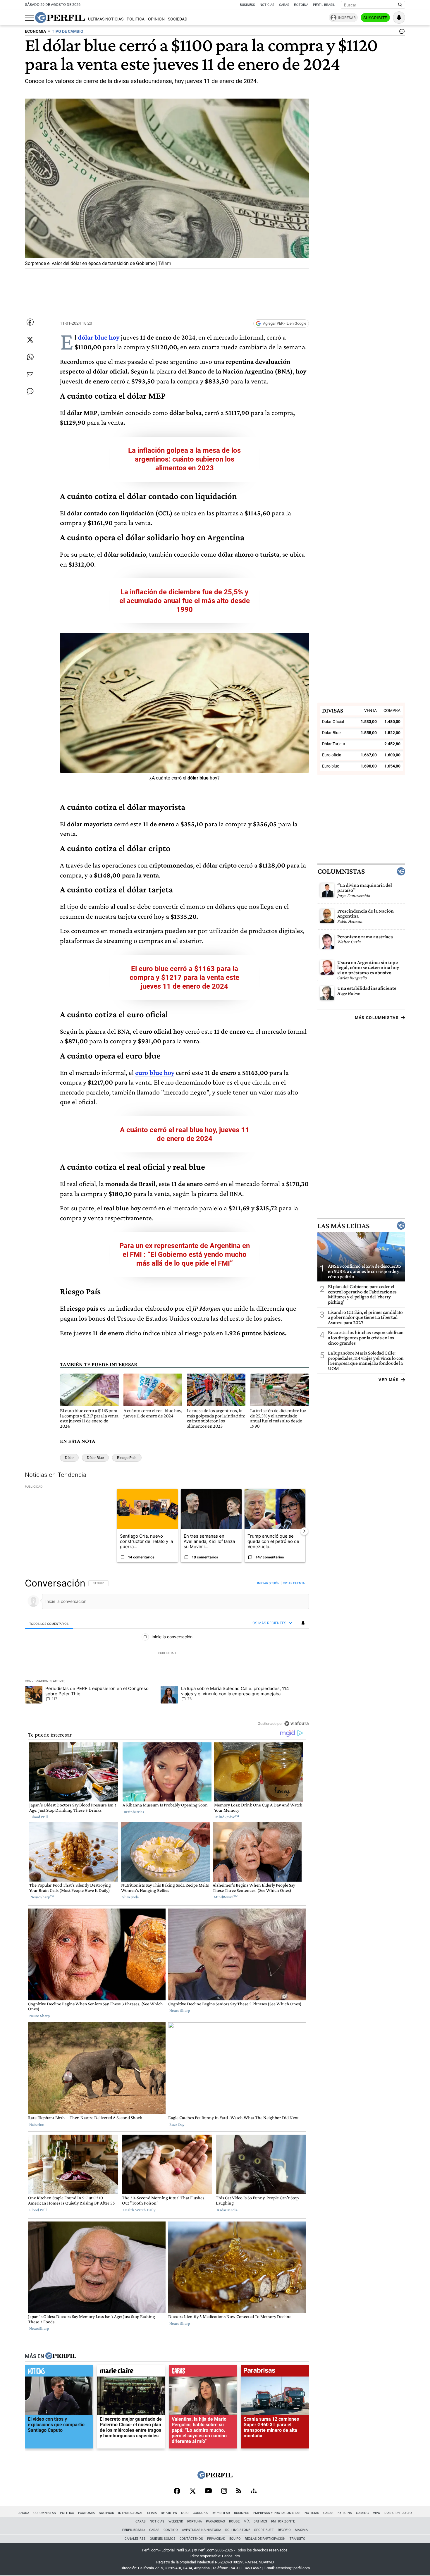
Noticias (267, 5)
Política (136, 19)
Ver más (389, 1379)
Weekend (176, 2521)
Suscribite (375, 18)
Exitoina (345, 2513)
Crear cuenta (294, 1583)
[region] (167, 1653)
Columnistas (341, 871)
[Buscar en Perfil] (400, 5)
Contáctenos (191, 2539)
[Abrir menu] (29, 18)
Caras (284, 5)
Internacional (131, 2513)
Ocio (185, 2513)
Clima (152, 2513)
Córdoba (200, 2513)
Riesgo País (127, 1458)
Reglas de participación (265, 2539)
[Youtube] (208, 2491)
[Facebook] (177, 2491)
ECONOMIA (35, 31)
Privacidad (216, 2539)
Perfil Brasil (324, 5)
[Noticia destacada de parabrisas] (275, 2372)
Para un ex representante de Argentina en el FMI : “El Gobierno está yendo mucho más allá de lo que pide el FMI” (185, 1255)
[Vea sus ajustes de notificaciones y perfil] (399, 18)
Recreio (284, 2530)
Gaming (362, 2513)
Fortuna (195, 2521)
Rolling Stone (238, 2530)
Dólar (69, 1458)
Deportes (169, 2513)
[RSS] (239, 2491)
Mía (247, 2521)
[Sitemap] (254, 2491)
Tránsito (297, 2539)
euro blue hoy (155, 1072)
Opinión (156, 19)
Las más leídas (343, 1226)
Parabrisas (215, 2521)
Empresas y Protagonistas (277, 2513)
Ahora (24, 2513)
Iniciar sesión (268, 1583)
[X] (192, 2491)
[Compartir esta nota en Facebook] (30, 322)
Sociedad (178, 19)
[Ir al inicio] (60, 18)
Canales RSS (135, 2539)
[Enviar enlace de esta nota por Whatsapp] (30, 357)
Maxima (301, 2530)
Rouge (234, 2521)
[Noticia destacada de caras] (203, 2372)
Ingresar (347, 18)
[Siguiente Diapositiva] (304, 1531)
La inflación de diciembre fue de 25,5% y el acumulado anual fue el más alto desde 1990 (185, 601)
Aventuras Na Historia (202, 2530)
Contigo (171, 2530)
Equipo (235, 2539)
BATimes (260, 2521)
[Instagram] (224, 2491)
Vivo (377, 2513)
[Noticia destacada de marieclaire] (131, 2372)
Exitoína (301, 5)
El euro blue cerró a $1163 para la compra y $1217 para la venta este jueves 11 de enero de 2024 (184, 978)
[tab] (49, 1623)
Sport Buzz (264, 2530)
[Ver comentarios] (401, 33)
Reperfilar (221, 2513)
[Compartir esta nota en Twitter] (30, 340)
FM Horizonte (283, 2521)
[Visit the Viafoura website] (296, 1724)
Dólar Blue (95, 1458)
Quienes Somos (163, 2539)
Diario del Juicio (398, 2513)
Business (247, 5)
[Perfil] (61, 2356)
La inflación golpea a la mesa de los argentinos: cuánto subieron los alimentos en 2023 (184, 459)
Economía (86, 2513)
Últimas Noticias (106, 19)
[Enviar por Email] (30, 375)
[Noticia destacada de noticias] (59, 2372)
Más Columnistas (377, 1017)
